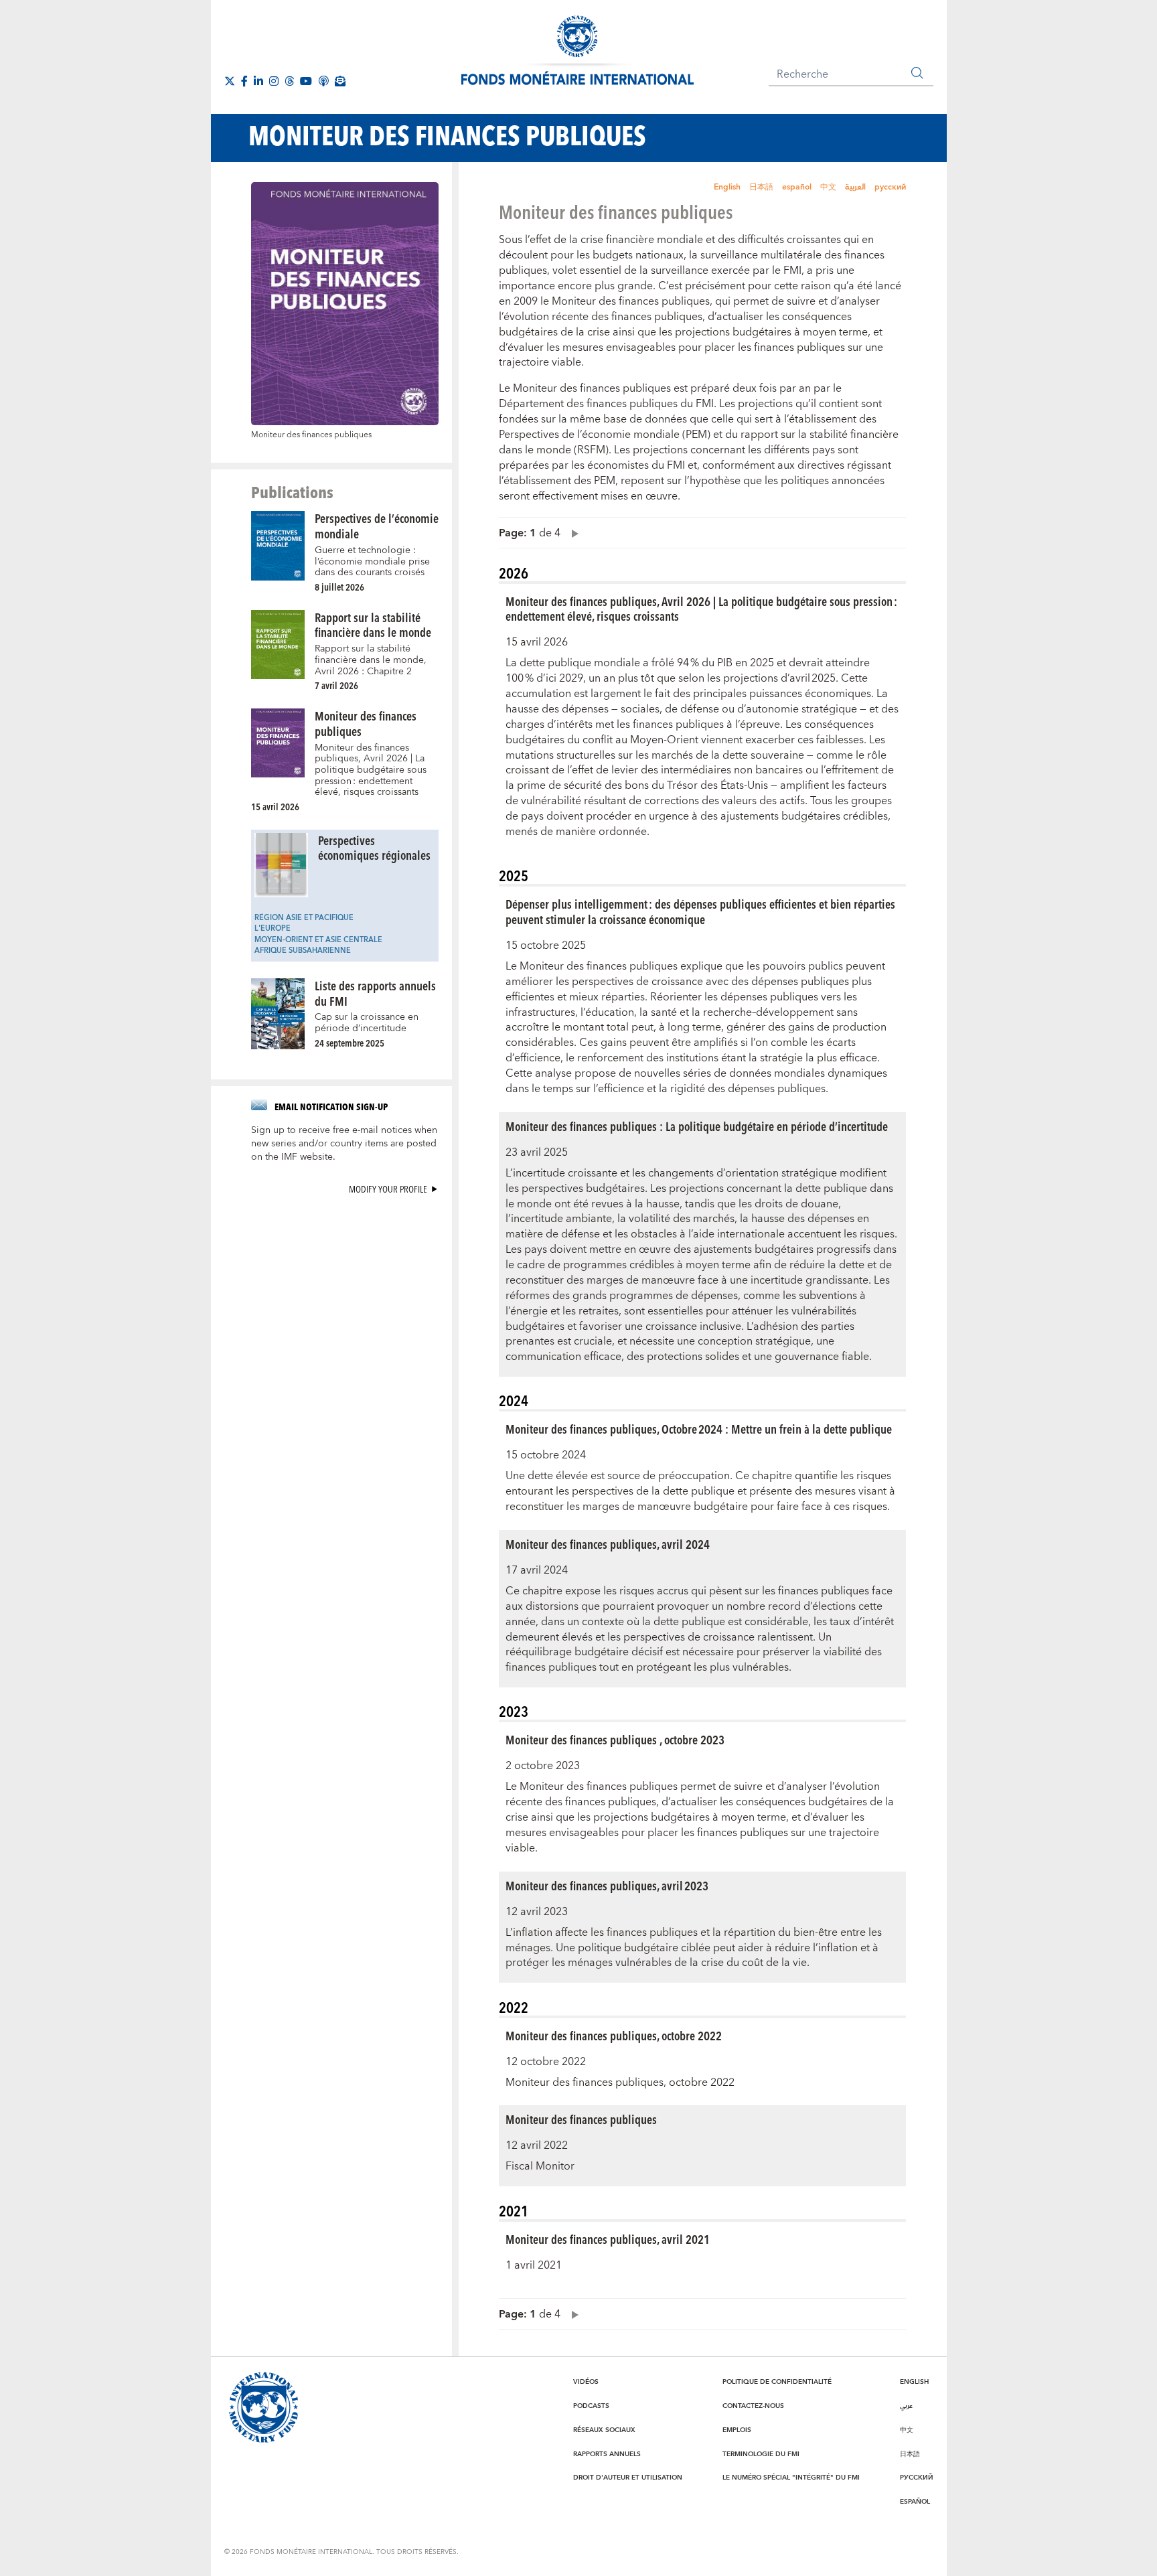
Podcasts (591, 2406)
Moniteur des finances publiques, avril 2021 (608, 2239)
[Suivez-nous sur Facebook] (244, 81)
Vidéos (586, 2382)
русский (890, 187)
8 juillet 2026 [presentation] (339, 587)
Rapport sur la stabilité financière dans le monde (373, 625)
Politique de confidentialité (777, 2382)
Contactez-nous (753, 2406)
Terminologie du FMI (761, 2454)
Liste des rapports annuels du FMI (375, 993)
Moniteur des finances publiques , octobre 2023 (615, 1739)
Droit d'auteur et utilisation (628, 2478)
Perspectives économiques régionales (374, 848)
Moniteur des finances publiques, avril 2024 (608, 1544)
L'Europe (273, 928)
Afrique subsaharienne (303, 951)
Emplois (737, 2430)
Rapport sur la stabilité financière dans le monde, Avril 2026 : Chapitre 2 (371, 660)
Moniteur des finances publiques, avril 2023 (607, 1885)
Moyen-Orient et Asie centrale (318, 940)
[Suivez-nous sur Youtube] (306, 81)
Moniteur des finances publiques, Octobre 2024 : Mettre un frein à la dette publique (699, 1429)
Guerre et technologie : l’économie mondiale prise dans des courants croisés (372, 561)
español (797, 187)
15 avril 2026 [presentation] (275, 807)
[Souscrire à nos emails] (340, 81)
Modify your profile (388, 1189)
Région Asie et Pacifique (304, 918)
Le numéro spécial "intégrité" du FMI (791, 2478)
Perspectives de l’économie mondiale (377, 526)
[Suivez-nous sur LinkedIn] (258, 81)
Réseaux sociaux (604, 2430)
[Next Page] (572, 533)
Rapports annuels (607, 2454)
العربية (855, 187)
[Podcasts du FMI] (323, 81)
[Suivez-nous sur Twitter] (230, 81)
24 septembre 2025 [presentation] (350, 1043)
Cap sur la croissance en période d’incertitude (367, 1023)
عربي (906, 2406)
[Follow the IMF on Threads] (289, 81)
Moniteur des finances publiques (366, 723)
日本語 (761, 187)
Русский (917, 2478)
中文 (828, 187)
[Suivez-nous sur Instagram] (274, 81)
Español (915, 2502)
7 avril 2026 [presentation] (336, 685)
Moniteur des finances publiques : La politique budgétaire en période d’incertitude (697, 1126)
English (727, 187)
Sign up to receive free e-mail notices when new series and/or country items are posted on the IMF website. (344, 1144)
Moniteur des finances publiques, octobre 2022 (614, 2035)
